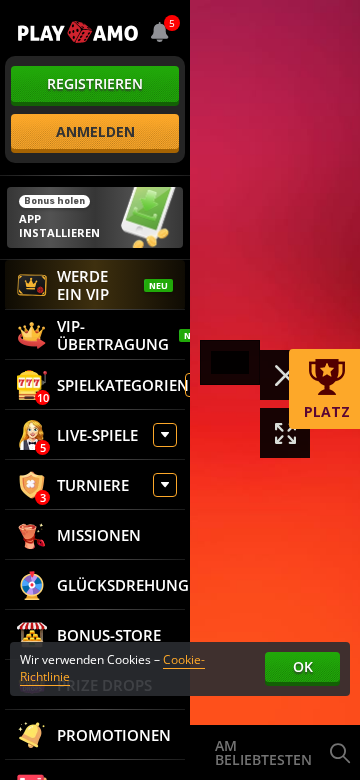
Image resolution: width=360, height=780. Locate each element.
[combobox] (160, 32)
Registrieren (95, 83)
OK (303, 666)
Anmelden (95, 131)
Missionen (99, 535)
